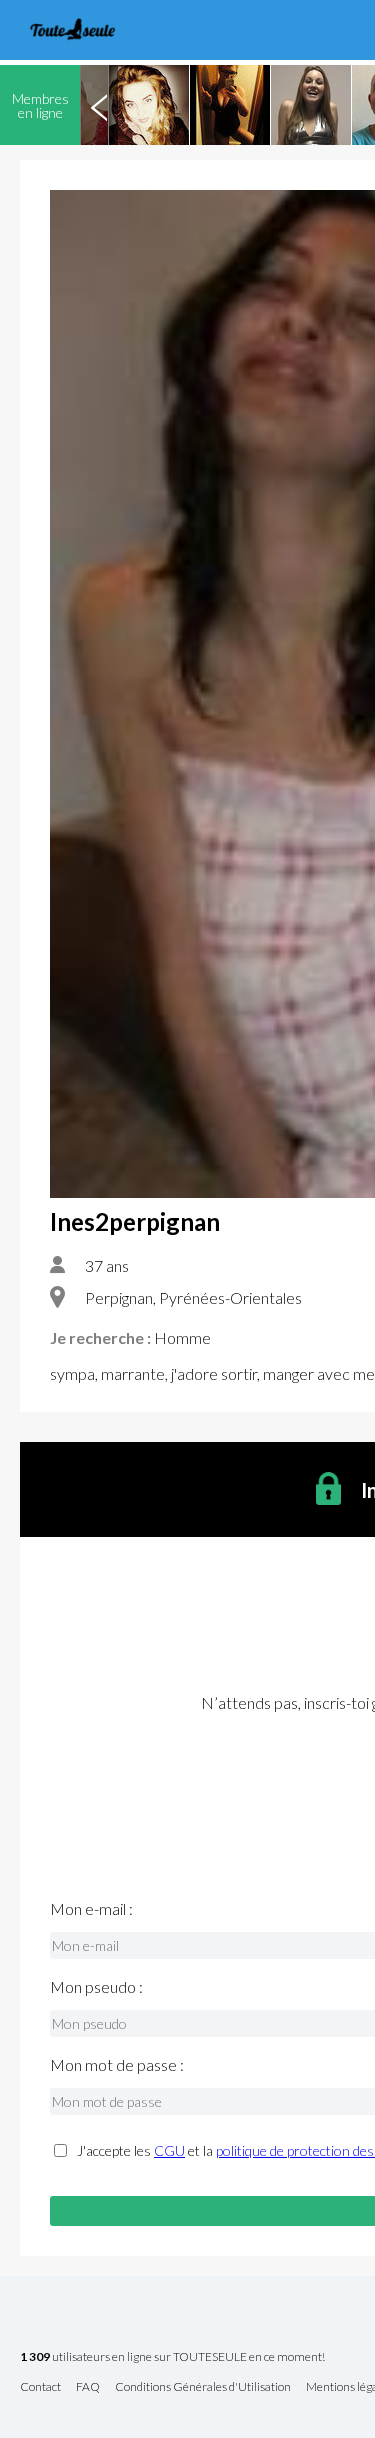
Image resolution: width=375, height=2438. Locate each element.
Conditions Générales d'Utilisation (203, 2387)
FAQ (88, 2387)
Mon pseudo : (96, 1987)
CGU (169, 2150)
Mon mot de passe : (117, 2065)
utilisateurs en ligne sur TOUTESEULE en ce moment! (172, 2357)
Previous (99, 105)
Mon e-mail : (91, 1909)
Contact (40, 2387)
